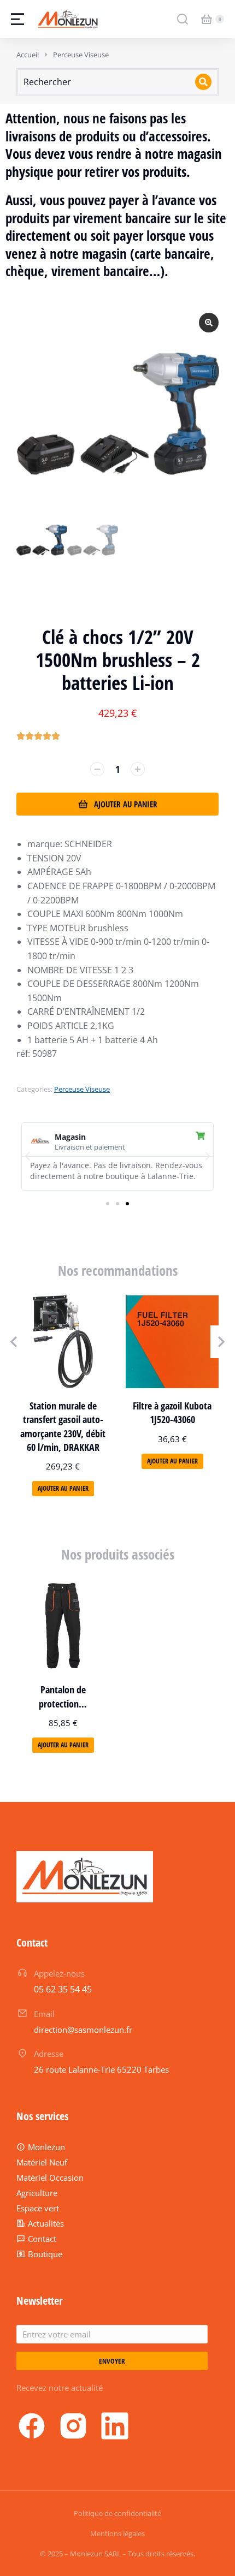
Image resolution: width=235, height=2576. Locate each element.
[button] (27, 1156)
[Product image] (63, 1342)
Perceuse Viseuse (82, 1089)
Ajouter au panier (126, 804)
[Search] (203, 82)
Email (44, 2014)
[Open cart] (207, 19)
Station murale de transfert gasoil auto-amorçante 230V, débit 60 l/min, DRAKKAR (63, 1426)
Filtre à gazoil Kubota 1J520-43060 (172, 1412)
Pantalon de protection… (63, 1696)
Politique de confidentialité (117, 2513)
